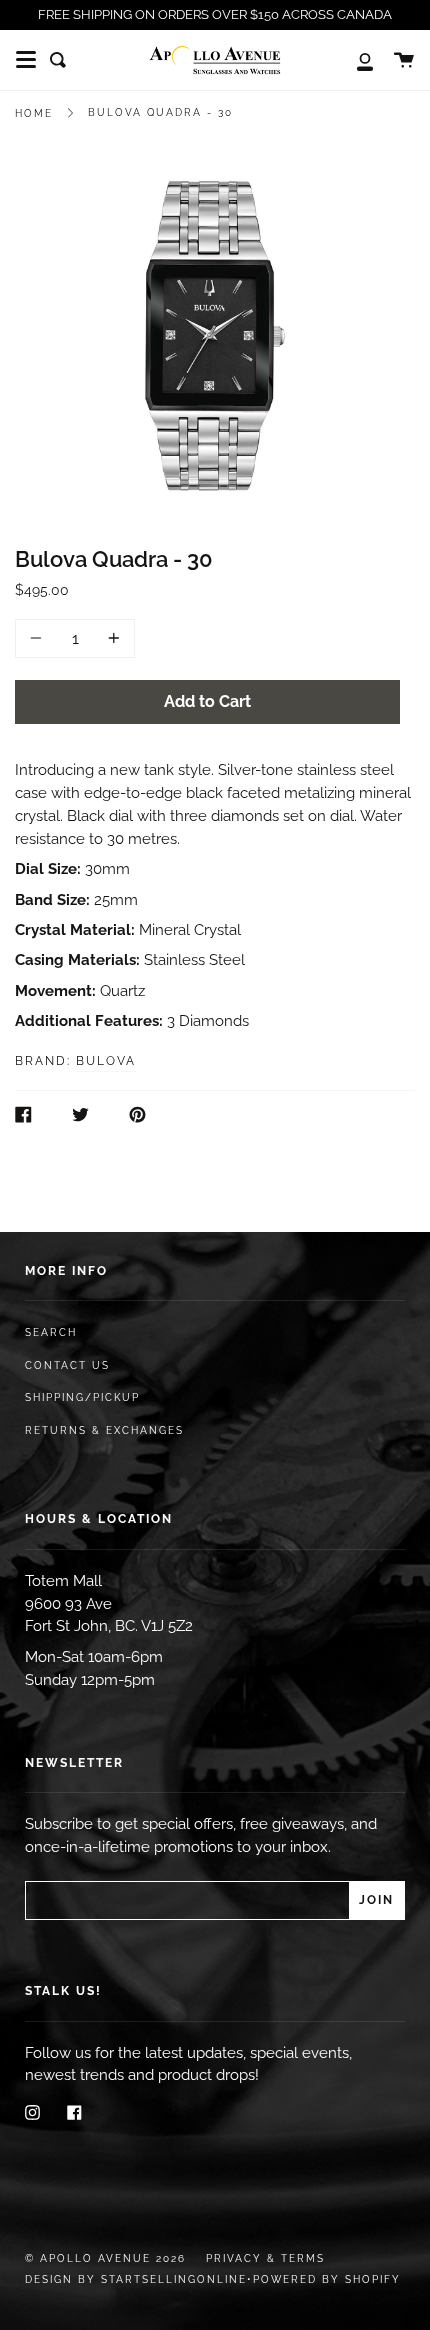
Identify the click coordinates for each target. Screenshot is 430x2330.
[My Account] (354, 60)
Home (34, 113)
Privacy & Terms (265, 2258)
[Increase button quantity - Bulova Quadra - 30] (111, 638)
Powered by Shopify (327, 2279)
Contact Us (67, 1365)
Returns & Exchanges (104, 1430)
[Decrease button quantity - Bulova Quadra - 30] (39, 638)
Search (51, 1332)
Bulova (106, 1061)
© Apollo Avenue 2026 (105, 2258)
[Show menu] (26, 60)
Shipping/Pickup (82, 1397)
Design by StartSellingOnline (136, 2279)
